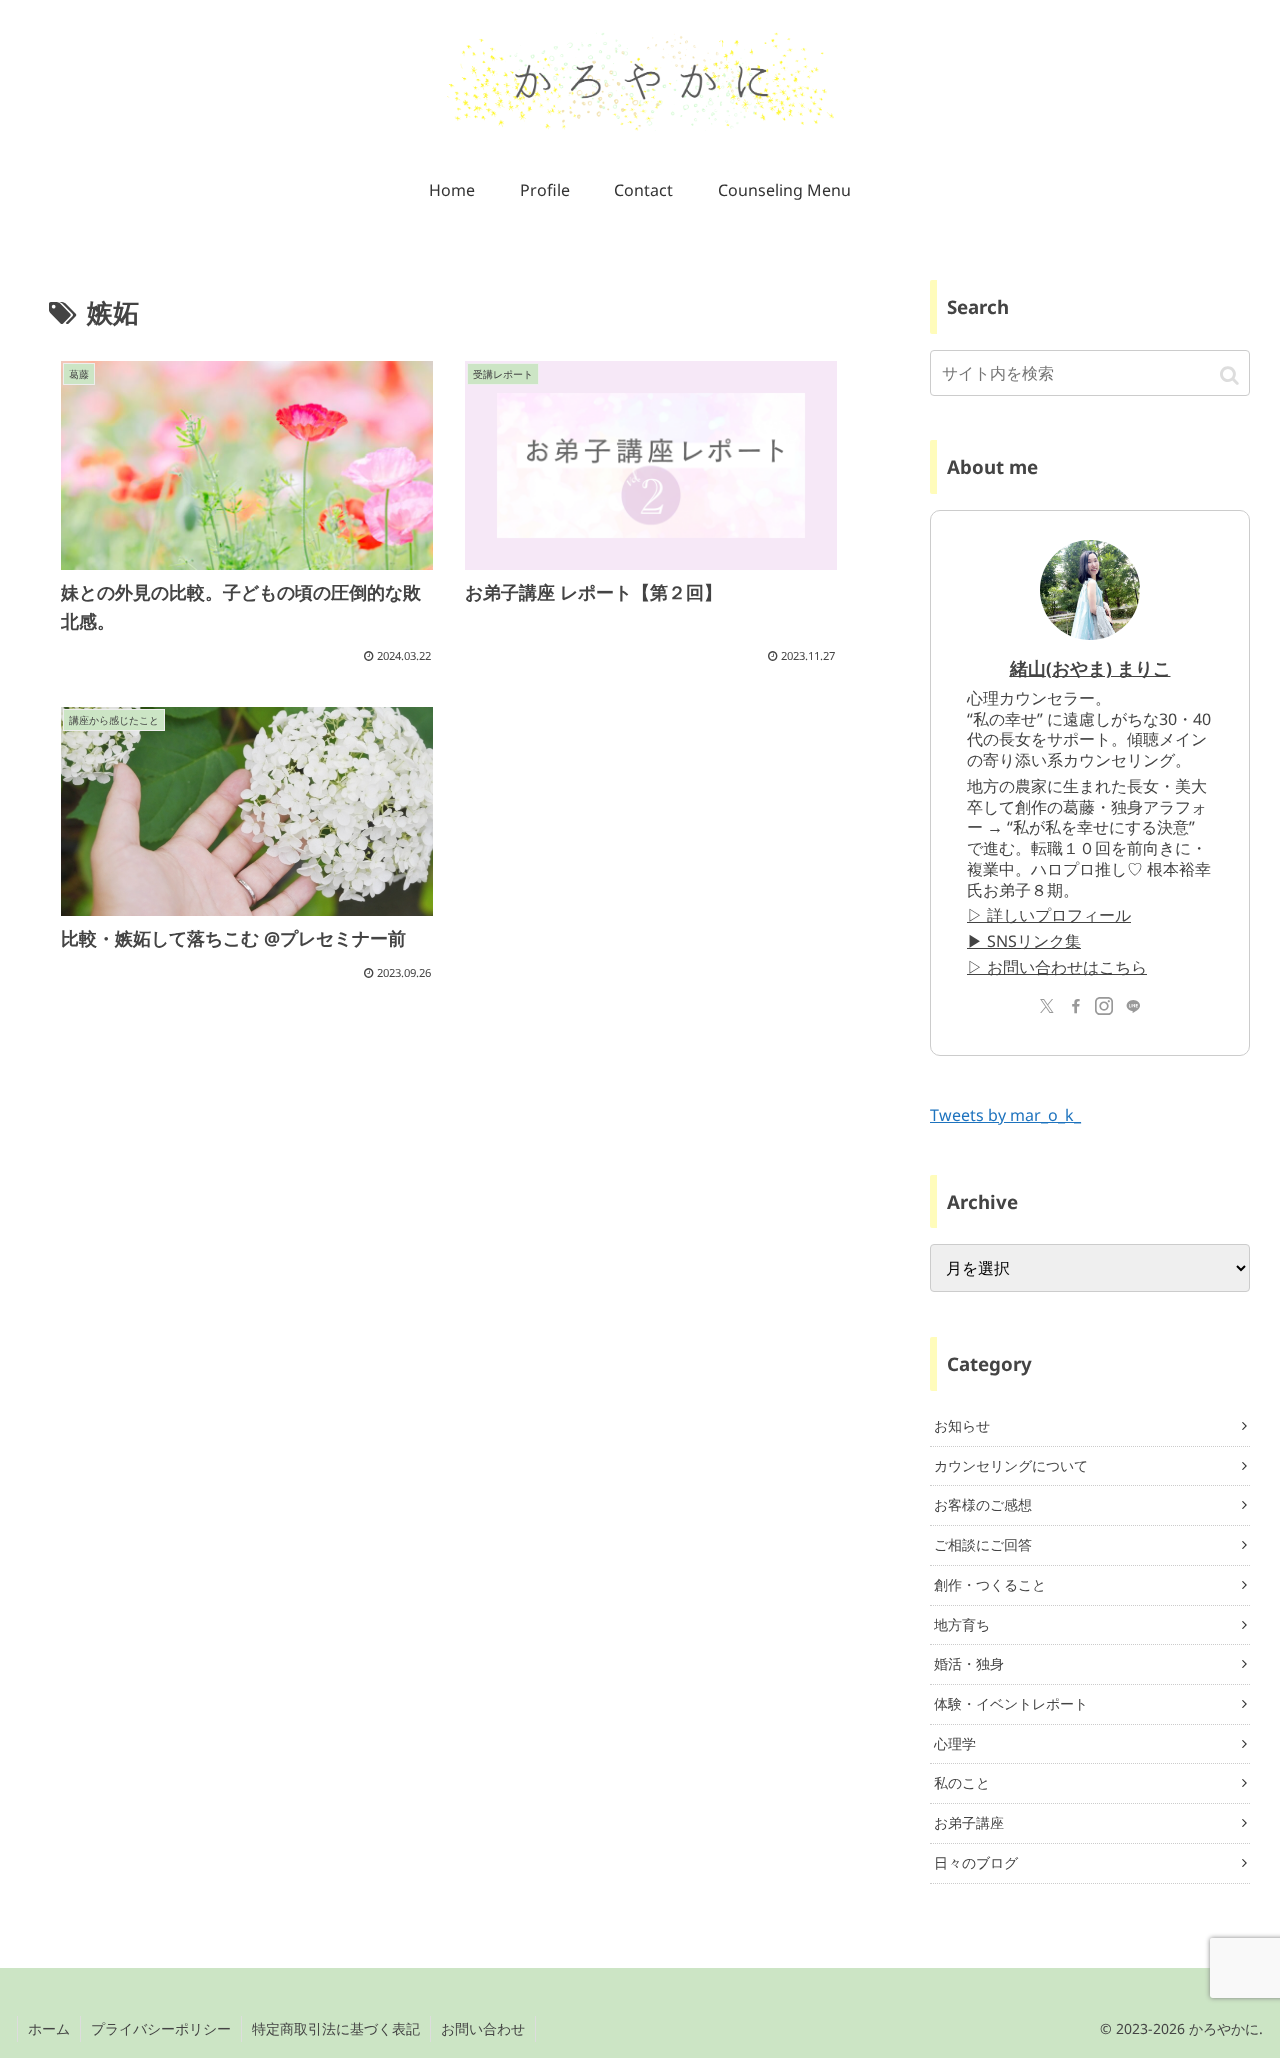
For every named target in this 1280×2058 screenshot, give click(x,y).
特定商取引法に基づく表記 (336, 2028)
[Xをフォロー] (1047, 1006)
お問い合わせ (483, 2028)
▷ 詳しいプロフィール (1049, 915)
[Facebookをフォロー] (1076, 1006)
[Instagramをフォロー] (1104, 1006)
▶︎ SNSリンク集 (1024, 941)
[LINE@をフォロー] (1133, 1006)
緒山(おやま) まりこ (1090, 668)
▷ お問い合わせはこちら (1057, 967)
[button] (1229, 374)
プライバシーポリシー (161, 2028)
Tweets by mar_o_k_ (1005, 1115)
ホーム (49, 2028)
